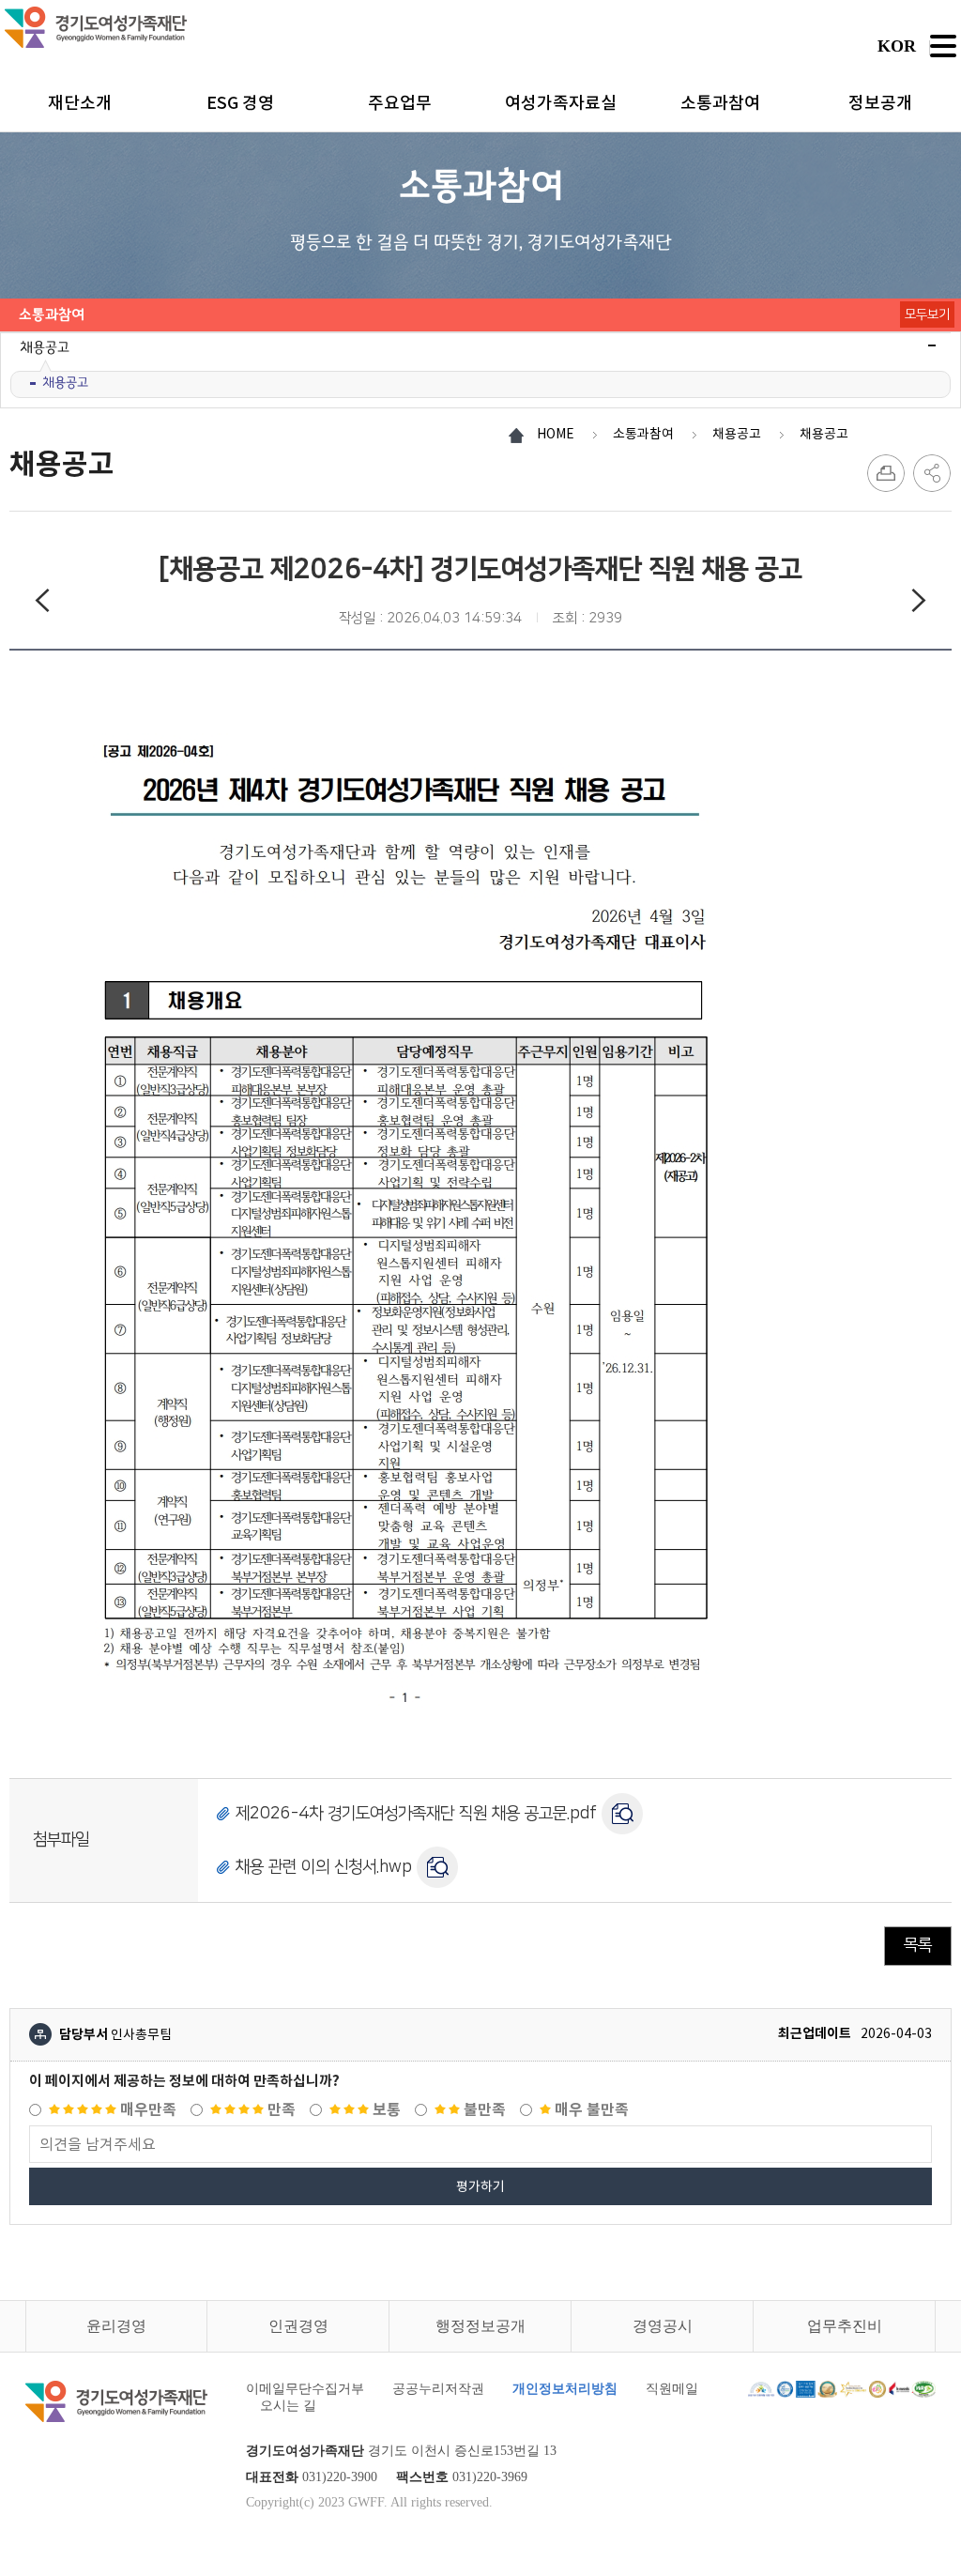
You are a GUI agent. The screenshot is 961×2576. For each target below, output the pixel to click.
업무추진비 (845, 2326)
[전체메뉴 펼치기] (943, 46)
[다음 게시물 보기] (919, 604)
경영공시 (663, 2326)
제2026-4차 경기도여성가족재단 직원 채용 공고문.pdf (416, 1813)
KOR (897, 46)
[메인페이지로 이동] (96, 27)
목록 (918, 1945)
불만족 (483, 2110)
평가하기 (480, 2186)
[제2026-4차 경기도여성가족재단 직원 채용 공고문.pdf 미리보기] (622, 1814)
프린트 (886, 473)
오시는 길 (288, 2406)
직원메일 (672, 2389)
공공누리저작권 (438, 2389)
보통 (385, 2110)
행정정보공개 (480, 2326)
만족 (280, 2110)
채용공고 (65, 383)
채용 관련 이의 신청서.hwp (324, 1866)
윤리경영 (116, 2326)
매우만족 (146, 2110)
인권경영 (298, 2326)
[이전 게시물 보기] (42, 604)
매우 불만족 (590, 2110)
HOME (556, 434)
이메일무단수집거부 (305, 2389)
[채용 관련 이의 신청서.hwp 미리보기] (437, 1867)
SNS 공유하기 (932, 473)
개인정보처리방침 (565, 2389)
